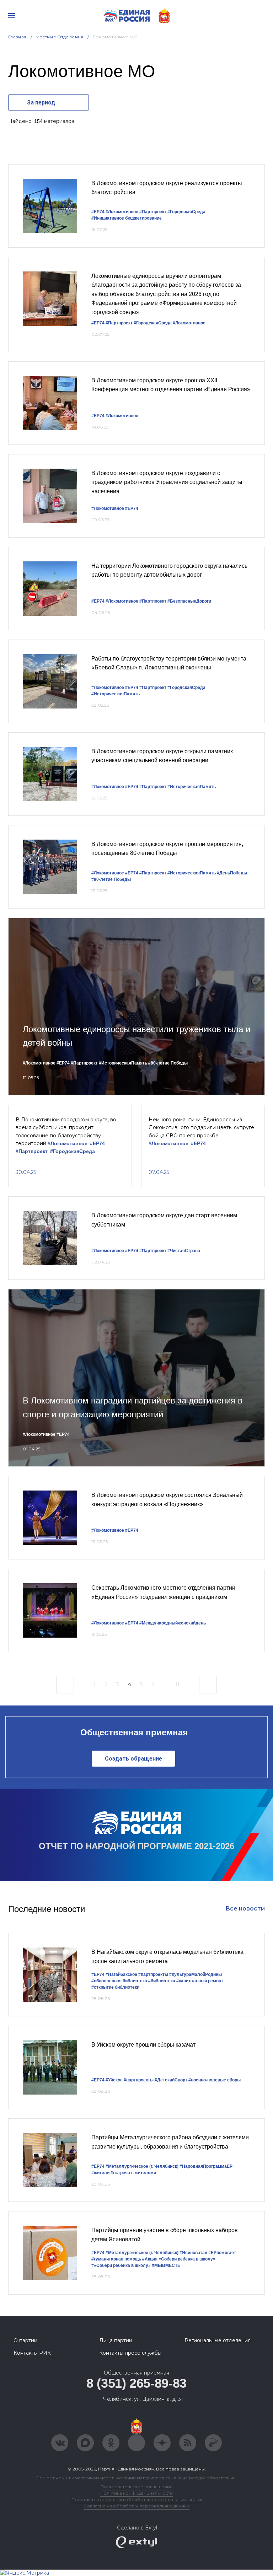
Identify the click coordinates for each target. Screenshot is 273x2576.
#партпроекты (153, 1974)
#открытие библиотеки (115, 1987)
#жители (100, 2173)
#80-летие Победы (111, 879)
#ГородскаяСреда (186, 212)
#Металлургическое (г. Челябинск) (142, 2166)
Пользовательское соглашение (137, 2487)
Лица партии (116, 2340)
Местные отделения (60, 37)
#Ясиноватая (193, 2253)
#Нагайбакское (121, 1974)
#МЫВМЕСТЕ (166, 2265)
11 (177, 1685)
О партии (25, 2340)
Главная (18, 37)
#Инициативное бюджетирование (127, 218)
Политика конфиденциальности (136, 2493)
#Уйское (114, 2080)
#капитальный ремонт (200, 1981)
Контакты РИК (32, 2353)
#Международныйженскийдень (173, 1623)
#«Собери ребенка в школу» (121, 2265)
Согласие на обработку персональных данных (136, 2506)
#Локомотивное (122, 212)
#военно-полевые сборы (215, 2080)
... (163, 1685)
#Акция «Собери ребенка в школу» (179, 2259)
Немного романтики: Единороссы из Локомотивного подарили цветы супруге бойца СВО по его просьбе (201, 1128)
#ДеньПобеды (232, 873)
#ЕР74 (98, 212)
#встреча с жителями (133, 2173)
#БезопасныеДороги (189, 601)
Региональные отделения (218, 2340)
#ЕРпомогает (222, 2253)
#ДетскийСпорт (171, 2080)
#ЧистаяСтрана (184, 1251)
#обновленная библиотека (119, 1981)
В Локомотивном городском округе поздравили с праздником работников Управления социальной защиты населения (167, 482)
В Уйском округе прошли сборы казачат (143, 2045)
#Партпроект (153, 212)
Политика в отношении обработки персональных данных (137, 2499)
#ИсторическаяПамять (116, 694)
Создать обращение (133, 1759)
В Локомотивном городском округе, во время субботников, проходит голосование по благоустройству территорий (66, 1131)
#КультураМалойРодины (196, 1974)
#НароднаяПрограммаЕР (206, 2166)
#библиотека (162, 1981)
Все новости (245, 1909)
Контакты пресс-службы (130, 2353)
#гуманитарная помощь (116, 2259)
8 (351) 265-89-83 (136, 2383)
